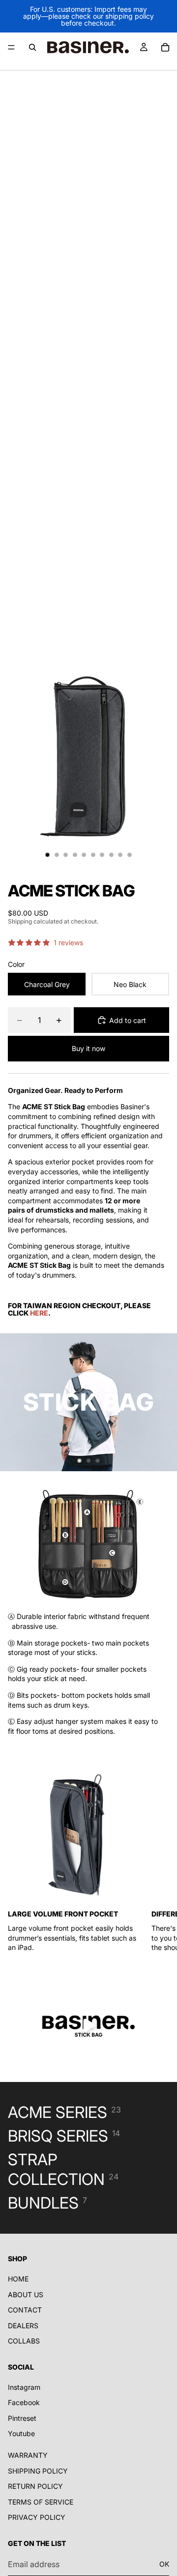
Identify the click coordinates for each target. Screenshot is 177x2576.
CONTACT (25, 2310)
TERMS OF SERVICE (41, 2502)
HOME (18, 2279)
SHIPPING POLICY (38, 2471)
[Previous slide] (16, 1402)
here (39, 1313)
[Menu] (11, 47)
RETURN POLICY (35, 2486)
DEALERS (23, 2326)
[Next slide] (161, 1402)
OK (164, 2564)
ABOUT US (26, 2295)
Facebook (24, 2403)
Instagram (24, 2387)
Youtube (21, 2434)
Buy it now (88, 1048)
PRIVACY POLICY (37, 2518)
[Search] (32, 47)
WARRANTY (28, 2455)
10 (130, 855)
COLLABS (24, 2341)
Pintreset (22, 2418)
